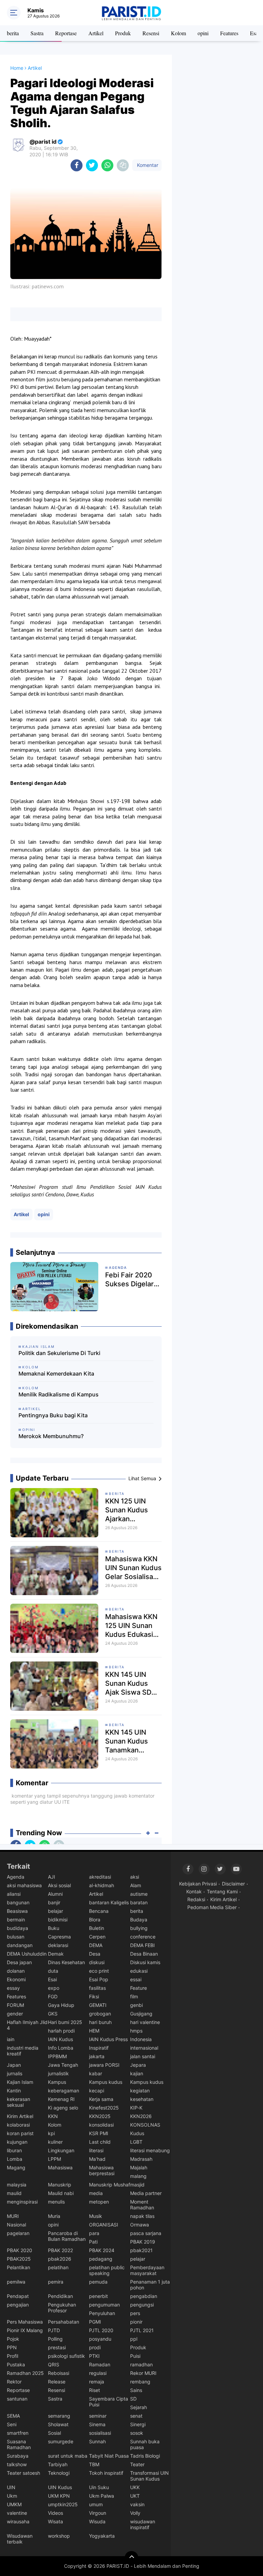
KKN (53, 2116)
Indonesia (141, 2039)
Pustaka (16, 2364)
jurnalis (15, 2073)
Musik (96, 2216)
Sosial (54, 2433)
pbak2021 (141, 2250)
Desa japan (19, 1962)
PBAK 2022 (60, 2250)
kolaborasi (18, 2125)
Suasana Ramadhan (19, 2444)
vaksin (137, 2504)
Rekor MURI (143, 2373)
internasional (144, 2048)
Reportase (66, 33)
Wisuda (97, 2521)
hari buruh (100, 2022)
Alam (136, 1885)
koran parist (20, 2133)
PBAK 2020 (20, 2250)
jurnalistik (58, 2073)
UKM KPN (59, 2496)
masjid (137, 2185)
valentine (17, 2513)
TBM (94, 2464)
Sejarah (139, 2407)
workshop (59, 2536)
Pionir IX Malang (25, 2330)
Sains (136, 2390)
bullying (139, 1928)
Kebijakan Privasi (198, 1884)
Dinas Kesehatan (66, 1962)
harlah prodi (61, 2031)
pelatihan (58, 2267)
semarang (59, 2416)
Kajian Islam (20, 2082)
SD (133, 2399)
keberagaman (64, 2091)
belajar (55, 1911)
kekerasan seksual (18, 2102)
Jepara (138, 2065)
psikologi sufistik (66, 2356)
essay (13, 1988)
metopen (99, 2202)
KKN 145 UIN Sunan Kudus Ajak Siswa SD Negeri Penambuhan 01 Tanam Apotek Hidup (131, 1684)
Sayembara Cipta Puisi (109, 2402)
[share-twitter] (92, 165)
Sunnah (97, 2441)
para (94, 2233)
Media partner (146, 2193)
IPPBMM (57, 2056)
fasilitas (97, 1988)
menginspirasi (22, 2202)
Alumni (55, 1894)
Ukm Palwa (102, 2496)
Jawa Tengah (63, 2065)
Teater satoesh (23, 2473)
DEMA (96, 1945)
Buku (54, 1928)
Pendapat (18, 2296)
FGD (53, 1996)
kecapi (97, 2091)
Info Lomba (61, 2048)
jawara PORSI (104, 2065)
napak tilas (142, 2216)
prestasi (57, 2347)
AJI (52, 1877)
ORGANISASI (104, 2225)
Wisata (55, 2521)
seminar (98, 2416)
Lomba (15, 2159)
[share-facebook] (77, 165)
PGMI (95, 2322)
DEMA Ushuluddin (27, 1954)
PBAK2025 (19, 2259)
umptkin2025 (63, 2504)
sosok (137, 2433)
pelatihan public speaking (107, 2270)
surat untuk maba (68, 2456)
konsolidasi (101, 2125)
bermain (16, 1920)
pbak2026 (60, 2259)
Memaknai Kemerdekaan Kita (56, 1374)
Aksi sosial (59, 1885)
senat (136, 2416)
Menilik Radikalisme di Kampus (59, 1394)
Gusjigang (141, 2014)
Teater (137, 2464)
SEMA (13, 2416)
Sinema (97, 2424)
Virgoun (98, 2513)
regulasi (98, 2373)
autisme (139, 1894)
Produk (123, 33)
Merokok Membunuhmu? (51, 1436)
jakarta (97, 2056)
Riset (95, 2390)
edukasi (139, 1971)
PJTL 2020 (101, 2330)
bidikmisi (58, 1920)
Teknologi (59, 2473)
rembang (140, 2382)
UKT (135, 2496)
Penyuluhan (102, 2313)
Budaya (139, 1920)
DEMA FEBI (142, 1945)
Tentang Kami (222, 1891)
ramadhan (141, 2364)
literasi (96, 2150)
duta (53, 1971)
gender (15, 2014)
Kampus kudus (106, 2082)
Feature (139, 1988)
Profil (12, 2356)
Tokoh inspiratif (106, 2473)
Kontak (194, 1891)
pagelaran (18, 2233)
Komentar (147, 165)
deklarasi (58, 1945)
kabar (96, 2073)
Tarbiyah (58, 2464)
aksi (135, 1877)
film (134, 1996)
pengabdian (144, 2296)
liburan (14, 2150)
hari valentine (145, 2022)
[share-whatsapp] (107, 165)
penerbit (98, 2296)
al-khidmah (102, 1885)
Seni (12, 2424)
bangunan (18, 1902)
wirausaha (18, 2521)
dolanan (16, 1971)
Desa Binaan (144, 1954)
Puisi (135, 2356)
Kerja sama (101, 2099)
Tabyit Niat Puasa (109, 2456)
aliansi (14, 1894)
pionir (136, 2322)
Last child (100, 2142)
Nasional (16, 2225)
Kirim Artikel (20, 2116)
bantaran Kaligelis (109, 1902)
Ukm (12, 2496)
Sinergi (138, 2424)
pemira (56, 2282)
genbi (136, 2005)
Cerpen (97, 1937)
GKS (53, 2014)
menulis (56, 2202)
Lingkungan (61, 2150)
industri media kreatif (23, 2051)
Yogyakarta (102, 2536)
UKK (135, 2487)
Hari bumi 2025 (65, 2022)
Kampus (57, 2082)
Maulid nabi (61, 2193)
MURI (13, 2216)
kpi (51, 2133)
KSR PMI (99, 2133)
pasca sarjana (146, 2233)
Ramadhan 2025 (25, 2373)
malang (138, 2176)
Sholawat (58, 2424)
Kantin (14, 2091)
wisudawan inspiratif (143, 2524)
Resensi (151, 33)
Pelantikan (18, 2267)
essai (136, 1979)
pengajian (18, 2305)
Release (57, 2382)
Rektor (14, 2382)
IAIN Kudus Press (108, 2039)
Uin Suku (99, 2487)
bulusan (16, 1937)
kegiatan (140, 2091)
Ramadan (100, 2364)
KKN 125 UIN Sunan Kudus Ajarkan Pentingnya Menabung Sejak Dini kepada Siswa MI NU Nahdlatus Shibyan (132, 1510)
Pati (93, 2242)
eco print (99, 1971)
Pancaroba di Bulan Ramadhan (67, 2236)
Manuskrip (60, 2185)
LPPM (54, 2159)
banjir (54, 1902)
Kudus (137, 2133)
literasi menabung (150, 2150)
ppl (134, 2339)
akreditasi (100, 1877)
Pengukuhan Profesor (62, 2308)
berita (13, 33)
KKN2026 (141, 2116)
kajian (137, 2073)
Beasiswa (17, 1911)
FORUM (15, 2005)
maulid (14, 2193)
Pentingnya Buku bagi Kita (53, 1415)
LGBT (136, 2142)
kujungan (17, 2142)
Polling (55, 2339)
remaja (97, 2382)
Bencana (99, 1911)
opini (203, 33)
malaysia (17, 2185)
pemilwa (16, 2282)
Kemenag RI (61, 2099)
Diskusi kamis (145, 1962)
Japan (14, 2065)
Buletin (97, 1928)
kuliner (55, 2142)
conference (143, 1937)
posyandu (100, 2339)
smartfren (18, 2433)
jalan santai (143, 2056)
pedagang (101, 2259)
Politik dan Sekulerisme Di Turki (59, 1353)
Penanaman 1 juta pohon (150, 2285)
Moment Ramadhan (142, 2205)
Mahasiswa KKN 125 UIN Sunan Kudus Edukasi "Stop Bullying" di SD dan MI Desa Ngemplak (133, 1626)
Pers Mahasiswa (25, 2322)
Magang (16, 2167)
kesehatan (142, 2099)
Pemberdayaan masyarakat (147, 2270)
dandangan (20, 1945)
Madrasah (141, 2159)
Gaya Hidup (61, 2005)
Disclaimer (233, 1884)
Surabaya (18, 2456)
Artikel (96, 33)
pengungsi (142, 2305)
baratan (139, 1902)
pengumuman (104, 2305)
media (96, 2193)
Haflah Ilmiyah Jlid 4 (27, 2025)
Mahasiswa (60, 2167)
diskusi (97, 1962)
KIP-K (136, 2108)
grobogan (100, 2014)
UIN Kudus (60, 2487)
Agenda (16, 1877)
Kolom (178, 33)
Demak (56, 1954)
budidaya (17, 1928)
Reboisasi (59, 2373)
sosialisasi (100, 2433)
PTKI (94, 2356)
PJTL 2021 (142, 2330)
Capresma (59, 1937)
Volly (135, 2513)
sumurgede (61, 2441)
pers (135, 2313)
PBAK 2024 (102, 2250)
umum (96, 2504)
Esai (255, 33)
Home (17, 68)
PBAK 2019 (143, 2242)
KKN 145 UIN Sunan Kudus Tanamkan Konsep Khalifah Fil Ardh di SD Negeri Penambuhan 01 (131, 1741)
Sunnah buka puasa (145, 2444)
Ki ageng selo (63, 2108)
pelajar (138, 2259)
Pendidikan (60, 2296)
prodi (95, 2347)
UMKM (14, 2504)
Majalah (139, 2167)
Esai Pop (99, 1979)
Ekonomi (16, 1979)
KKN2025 (100, 2116)
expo (54, 1988)
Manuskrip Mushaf (110, 2185)
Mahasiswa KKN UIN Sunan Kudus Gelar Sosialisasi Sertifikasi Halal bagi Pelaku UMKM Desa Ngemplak (133, 1568)
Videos (55, 2513)
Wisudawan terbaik (20, 2539)
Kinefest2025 (104, 2108)
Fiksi (94, 1996)
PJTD (54, 2330)
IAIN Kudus (60, 2039)
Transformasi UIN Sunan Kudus (149, 2476)
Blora (95, 1920)
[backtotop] (131, 2558)
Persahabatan (64, 2322)
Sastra (37, 33)
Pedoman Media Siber (212, 1907)
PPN (12, 2347)
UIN (11, 2487)
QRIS (54, 2364)
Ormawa (140, 2225)
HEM (94, 2031)
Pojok (13, 2339)
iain (11, 2039)
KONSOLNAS (145, 2125)
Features (229, 33)
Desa (95, 1954)
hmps (136, 2031)
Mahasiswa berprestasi (102, 2170)
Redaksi (196, 1899)
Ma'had (97, 2159)
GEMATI (98, 2005)
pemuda (98, 2282)
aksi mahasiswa (24, 1885)
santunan (17, 2399)
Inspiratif (99, 2048)
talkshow (17, 2464)
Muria (54, 2216)
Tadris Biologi (145, 2456)
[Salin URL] (123, 165)
